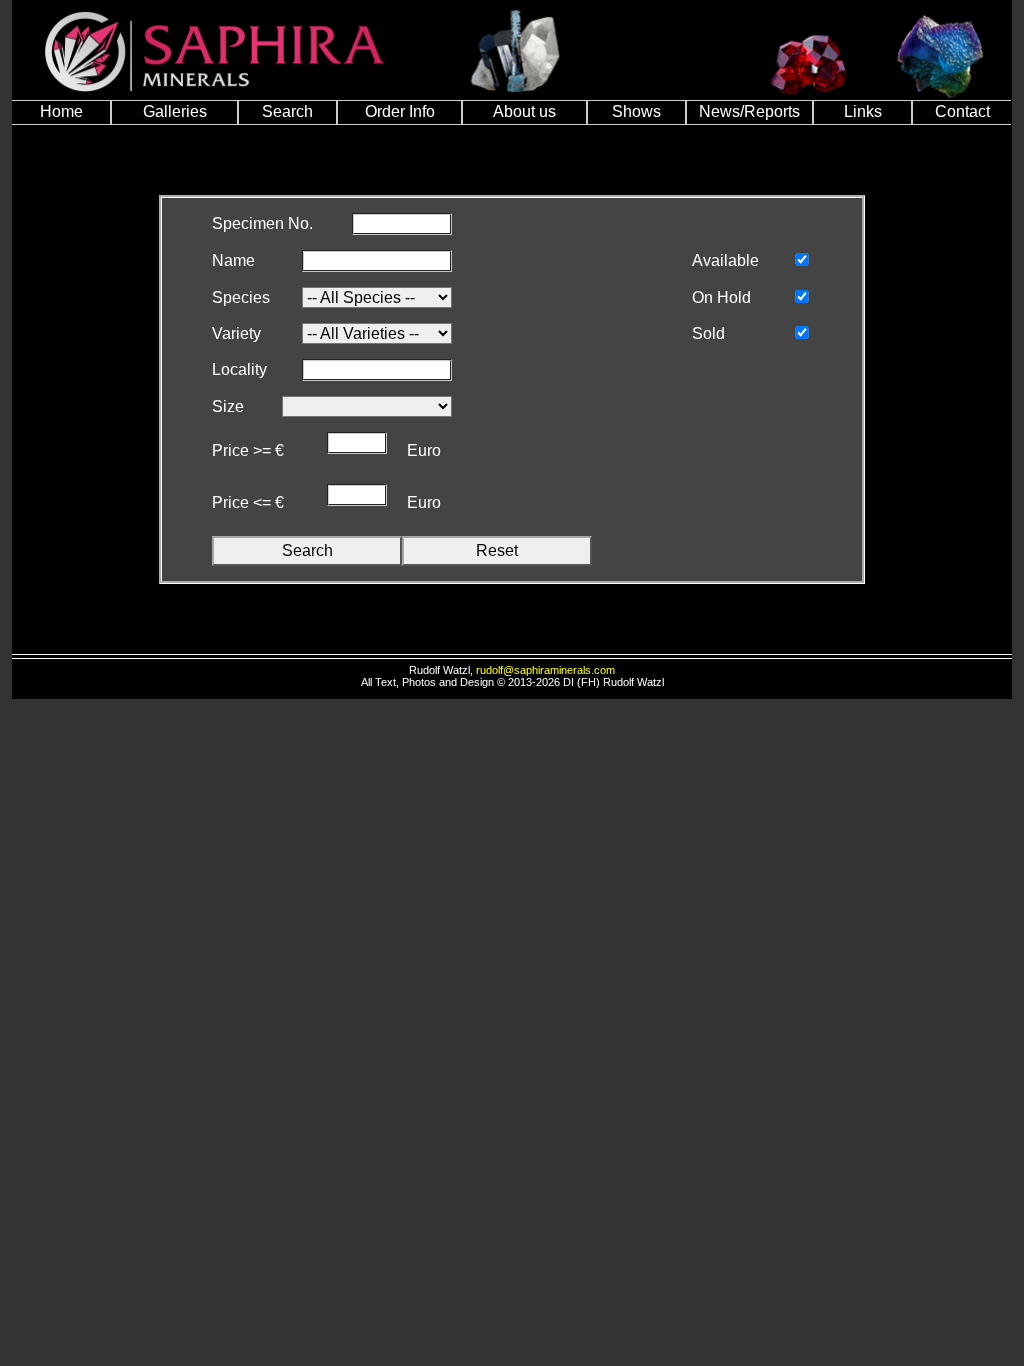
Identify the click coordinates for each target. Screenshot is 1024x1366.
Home (61, 111)
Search (287, 111)
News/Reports (749, 111)
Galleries (175, 111)
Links (863, 111)
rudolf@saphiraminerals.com (545, 670)
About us (524, 111)
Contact (962, 111)
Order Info (400, 111)
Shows (636, 111)
